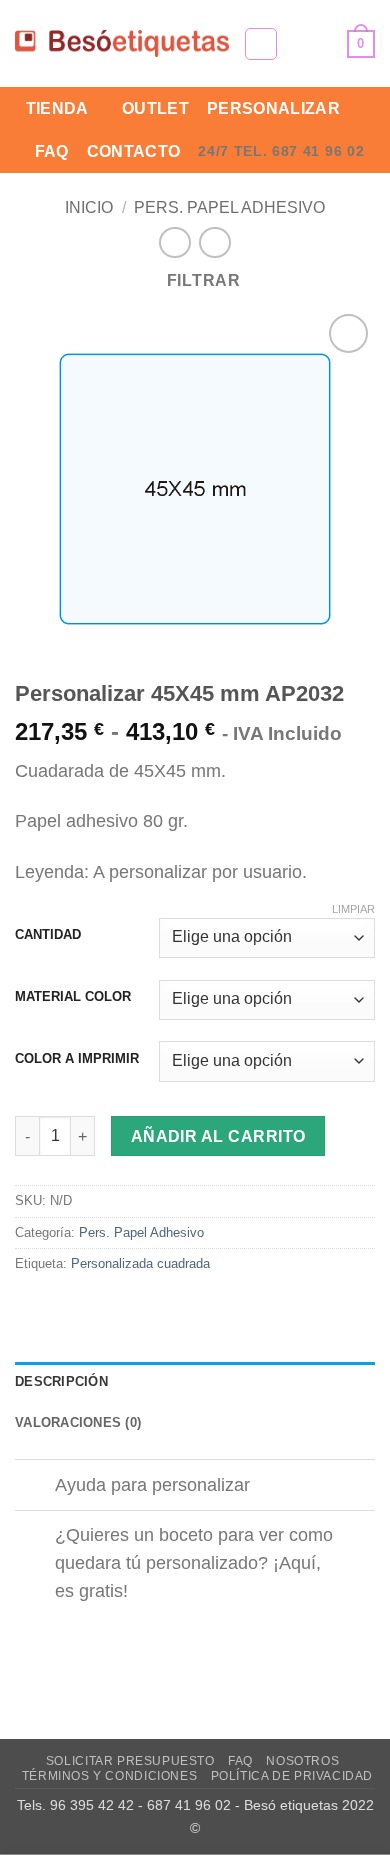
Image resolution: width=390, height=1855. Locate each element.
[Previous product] (214, 242)
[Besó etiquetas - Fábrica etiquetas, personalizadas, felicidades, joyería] (122, 43)
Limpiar (353, 909)
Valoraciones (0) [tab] (78, 1422)
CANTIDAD (48, 935)
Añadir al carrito (218, 1136)
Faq (52, 151)
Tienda (57, 108)
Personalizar (273, 108)
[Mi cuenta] (289, 44)
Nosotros (302, 1761)
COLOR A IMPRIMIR (77, 1059)
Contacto (134, 151)
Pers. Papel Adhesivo (229, 207)
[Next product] (174, 242)
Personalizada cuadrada (140, 1263)
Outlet (155, 108)
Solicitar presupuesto (130, 1761)
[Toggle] (34, 1487)
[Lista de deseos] (323, 44)
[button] (261, 44)
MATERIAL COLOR (73, 997)
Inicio (89, 207)
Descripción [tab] (61, 1381)
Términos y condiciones (109, 1776)
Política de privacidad (292, 1776)
